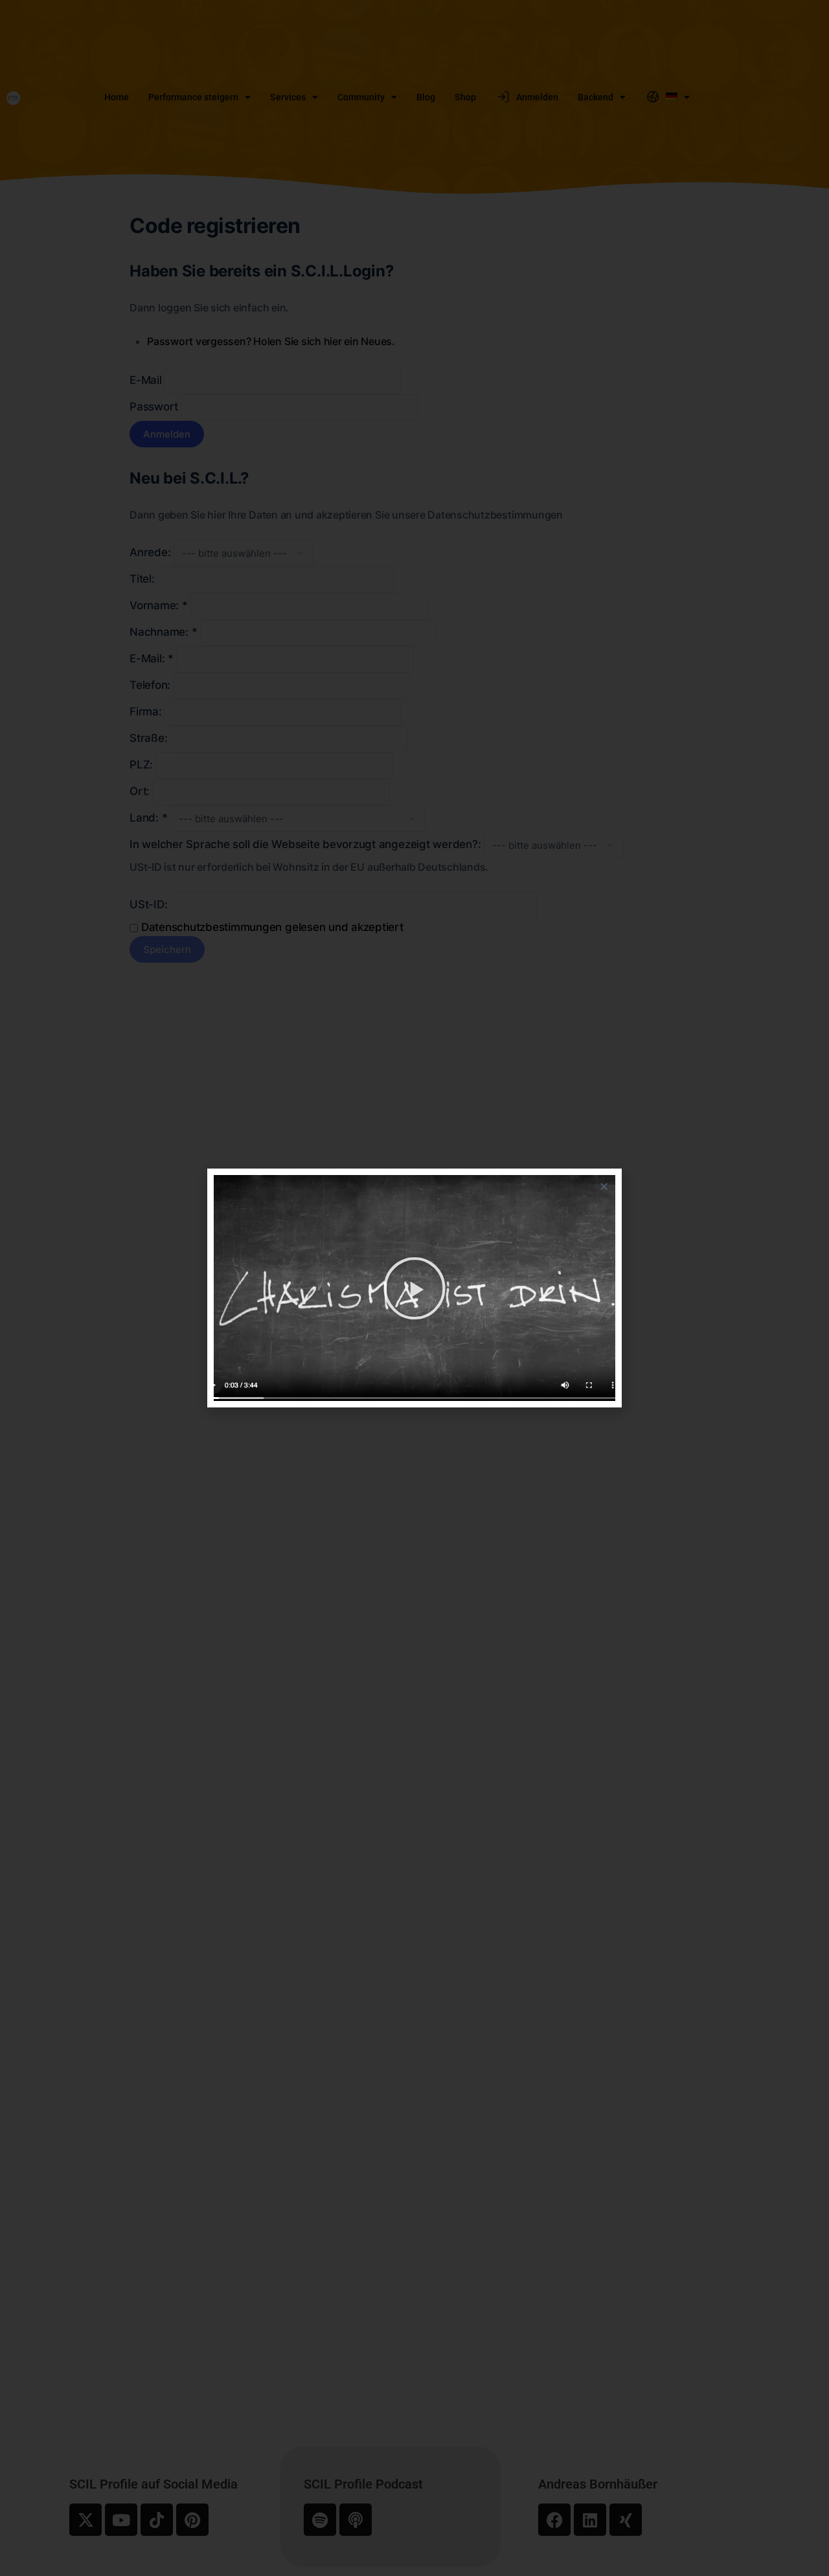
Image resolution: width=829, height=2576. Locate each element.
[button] (604, 1186)
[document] (414, 1288)
